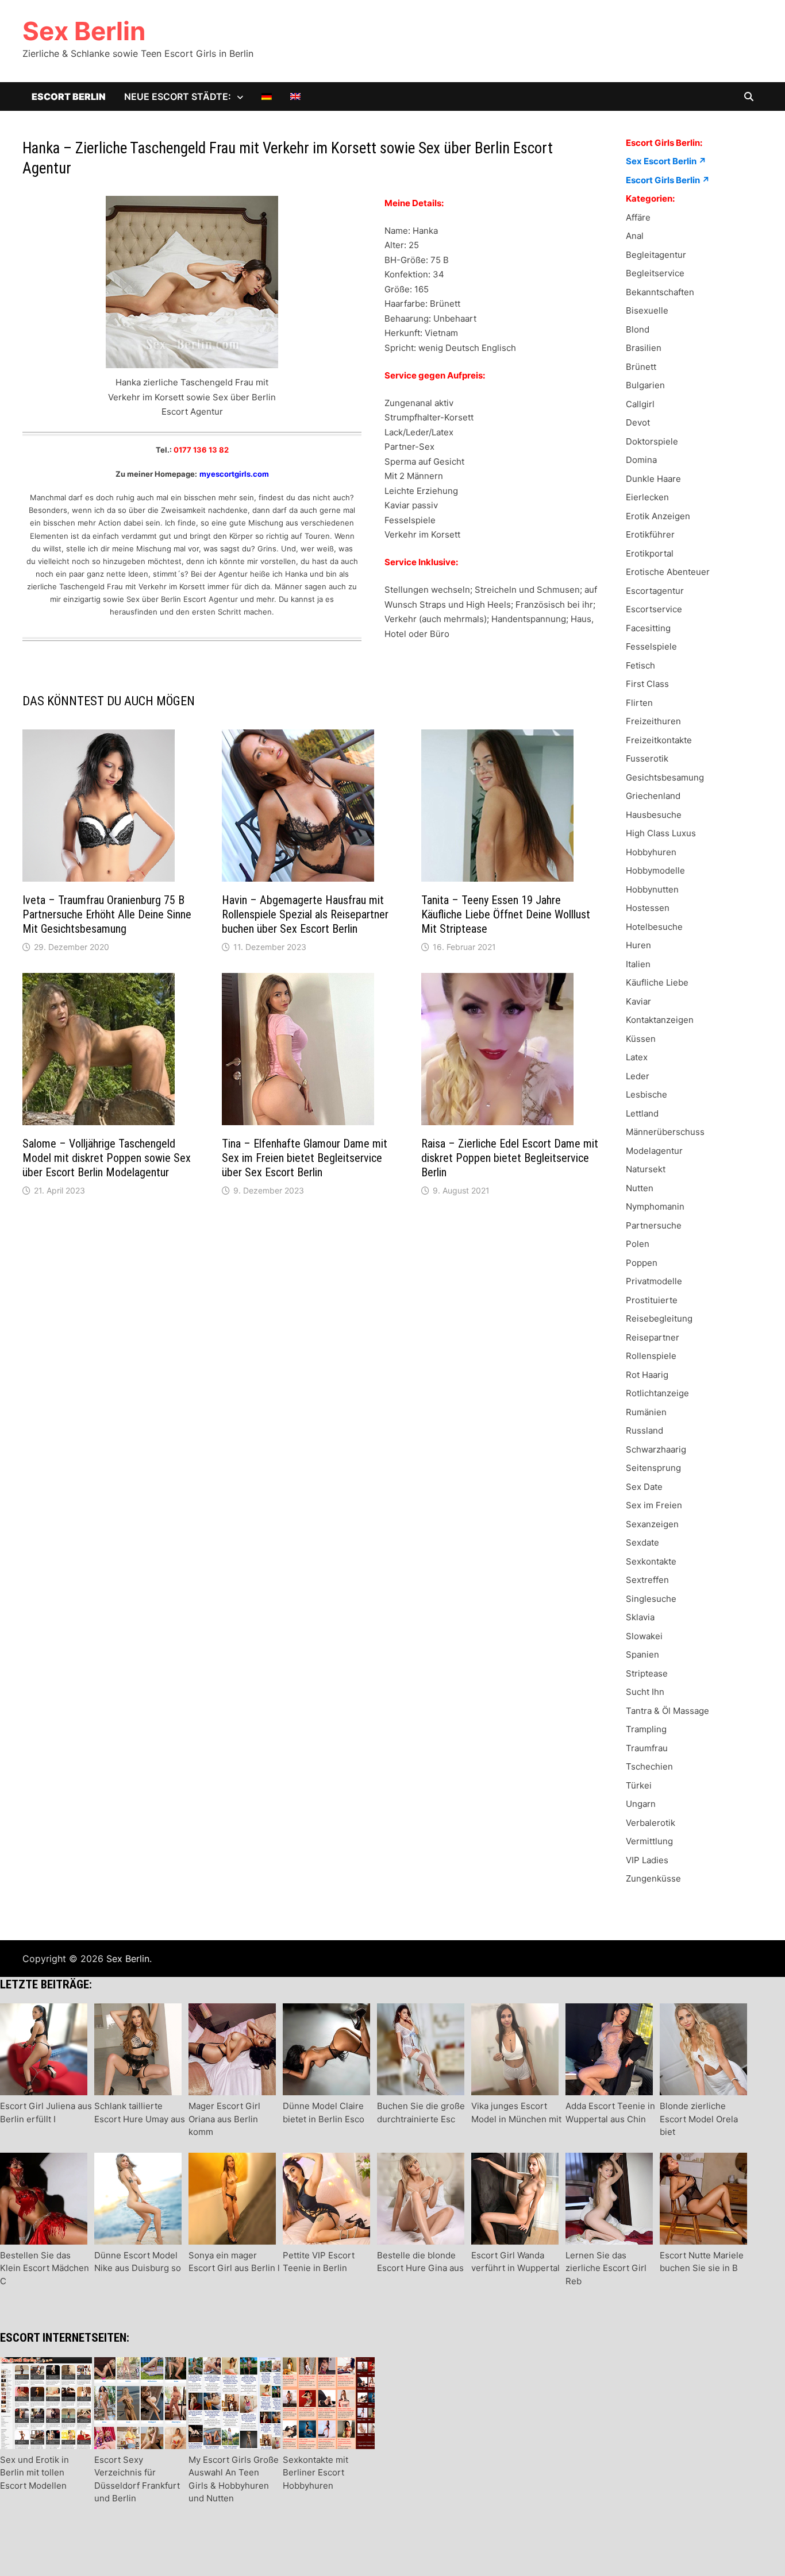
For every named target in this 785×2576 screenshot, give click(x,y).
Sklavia (640, 1617)
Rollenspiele (651, 1356)
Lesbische (647, 1094)
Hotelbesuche (654, 927)
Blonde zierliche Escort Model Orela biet (699, 2119)
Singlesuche (651, 1599)
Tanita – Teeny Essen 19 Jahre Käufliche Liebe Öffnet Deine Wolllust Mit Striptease (506, 914)
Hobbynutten (652, 889)
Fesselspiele (651, 646)
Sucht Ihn (645, 1692)
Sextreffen (647, 1580)
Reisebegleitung (659, 1318)
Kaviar (638, 1001)
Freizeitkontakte (659, 740)
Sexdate (642, 1542)
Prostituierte (652, 1300)
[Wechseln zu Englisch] (295, 96)
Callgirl (640, 404)
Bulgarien (645, 385)
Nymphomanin (655, 1206)
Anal (635, 236)
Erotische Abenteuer (668, 572)
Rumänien (646, 1412)
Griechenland (653, 796)
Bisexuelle (647, 310)
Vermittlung (649, 1841)
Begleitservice (655, 273)
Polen (638, 1244)
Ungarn (641, 1804)
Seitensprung (653, 1468)
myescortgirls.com (234, 474)
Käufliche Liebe (657, 982)
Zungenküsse (653, 1878)
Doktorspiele (652, 441)
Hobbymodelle (655, 870)
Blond (638, 329)
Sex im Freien (654, 1505)
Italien (638, 964)
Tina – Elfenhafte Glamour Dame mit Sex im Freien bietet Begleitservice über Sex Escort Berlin (305, 1158)
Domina (641, 460)
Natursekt (646, 1169)
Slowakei (644, 1636)
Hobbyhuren (651, 852)
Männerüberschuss (665, 1132)
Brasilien (644, 348)
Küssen (641, 1039)
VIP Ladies (647, 1860)
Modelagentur (654, 1151)
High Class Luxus (661, 833)
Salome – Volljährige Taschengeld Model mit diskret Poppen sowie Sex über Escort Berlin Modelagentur (107, 1158)
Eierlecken (647, 497)
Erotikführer (650, 534)
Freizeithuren (653, 721)
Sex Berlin (84, 31)
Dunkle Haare (653, 479)
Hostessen (648, 908)
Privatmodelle (654, 1281)
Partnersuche (654, 1225)
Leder (638, 1076)
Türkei (639, 1785)
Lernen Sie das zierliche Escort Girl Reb (606, 2268)
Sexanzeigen (652, 1524)
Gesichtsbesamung (665, 777)
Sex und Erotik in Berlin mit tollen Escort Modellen (34, 2472)
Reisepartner (653, 1337)
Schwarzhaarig (656, 1449)
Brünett (641, 367)
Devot (638, 422)
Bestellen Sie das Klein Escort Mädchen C (45, 2268)
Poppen (642, 1263)
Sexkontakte (651, 1561)
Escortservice (654, 609)
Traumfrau (647, 1748)
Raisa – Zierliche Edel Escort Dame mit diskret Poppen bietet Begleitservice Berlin (510, 1158)
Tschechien (649, 1766)
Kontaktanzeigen (660, 1020)
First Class (647, 684)
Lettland (642, 1113)
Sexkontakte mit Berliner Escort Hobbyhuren (315, 2472)
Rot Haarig (647, 1375)
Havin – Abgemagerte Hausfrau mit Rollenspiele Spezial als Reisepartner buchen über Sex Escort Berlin (305, 914)
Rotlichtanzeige (657, 1393)
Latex (637, 1057)
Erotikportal (650, 553)
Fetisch (640, 665)
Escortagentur (655, 591)
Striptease (647, 1673)
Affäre (638, 217)
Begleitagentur (656, 255)
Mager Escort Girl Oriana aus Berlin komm (224, 2119)
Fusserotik (647, 758)
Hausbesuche (654, 815)
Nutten (640, 1188)
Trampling (646, 1729)
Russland (644, 1430)
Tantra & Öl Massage (667, 1711)
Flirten (639, 703)
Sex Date (644, 1487)
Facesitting (648, 628)
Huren (638, 945)
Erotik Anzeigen (658, 516)
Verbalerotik (651, 1823)
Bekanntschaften (660, 292)
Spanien (642, 1654)
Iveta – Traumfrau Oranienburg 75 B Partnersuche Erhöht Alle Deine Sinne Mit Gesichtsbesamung (107, 914)
